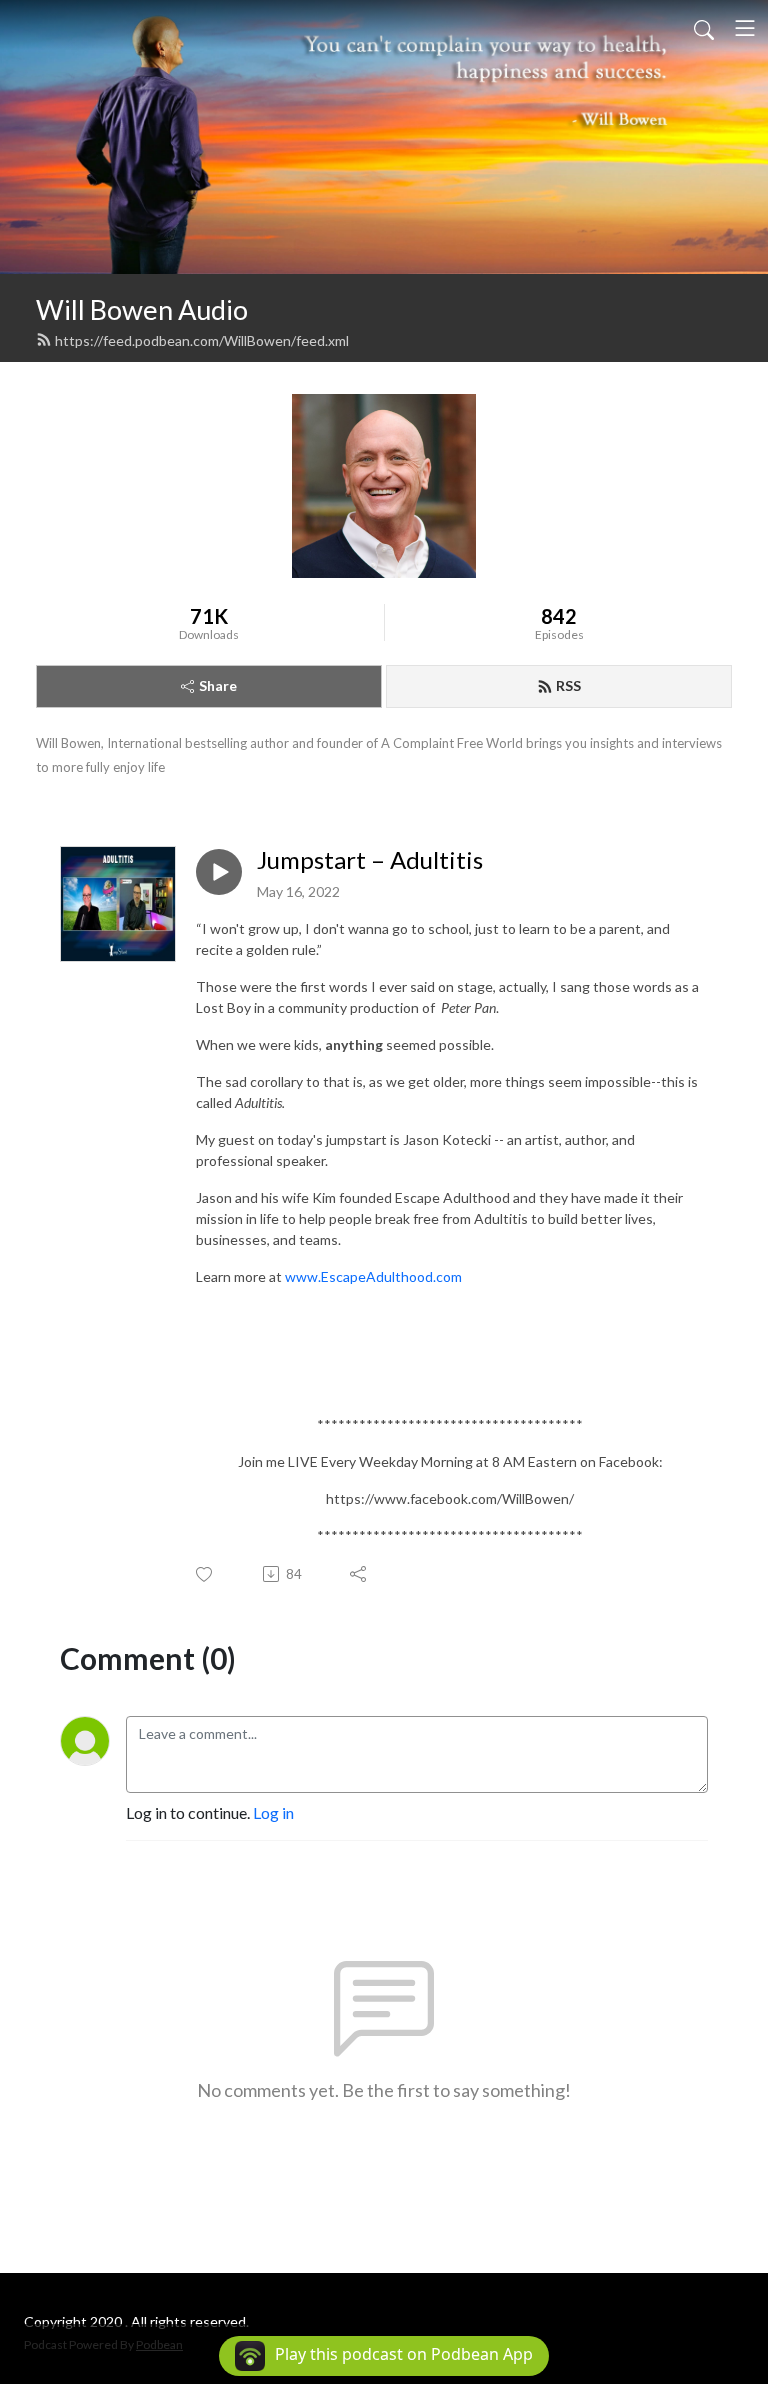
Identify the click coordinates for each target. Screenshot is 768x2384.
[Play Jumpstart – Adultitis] (219, 872)
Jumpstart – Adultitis (370, 860)
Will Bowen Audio (142, 309)
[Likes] (205, 1574)
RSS (568, 685)
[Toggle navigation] (745, 28)
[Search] (704, 28)
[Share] (359, 1574)
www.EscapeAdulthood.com (373, 1276)
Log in (273, 1812)
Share (218, 685)
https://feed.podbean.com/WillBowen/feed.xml (202, 340)
